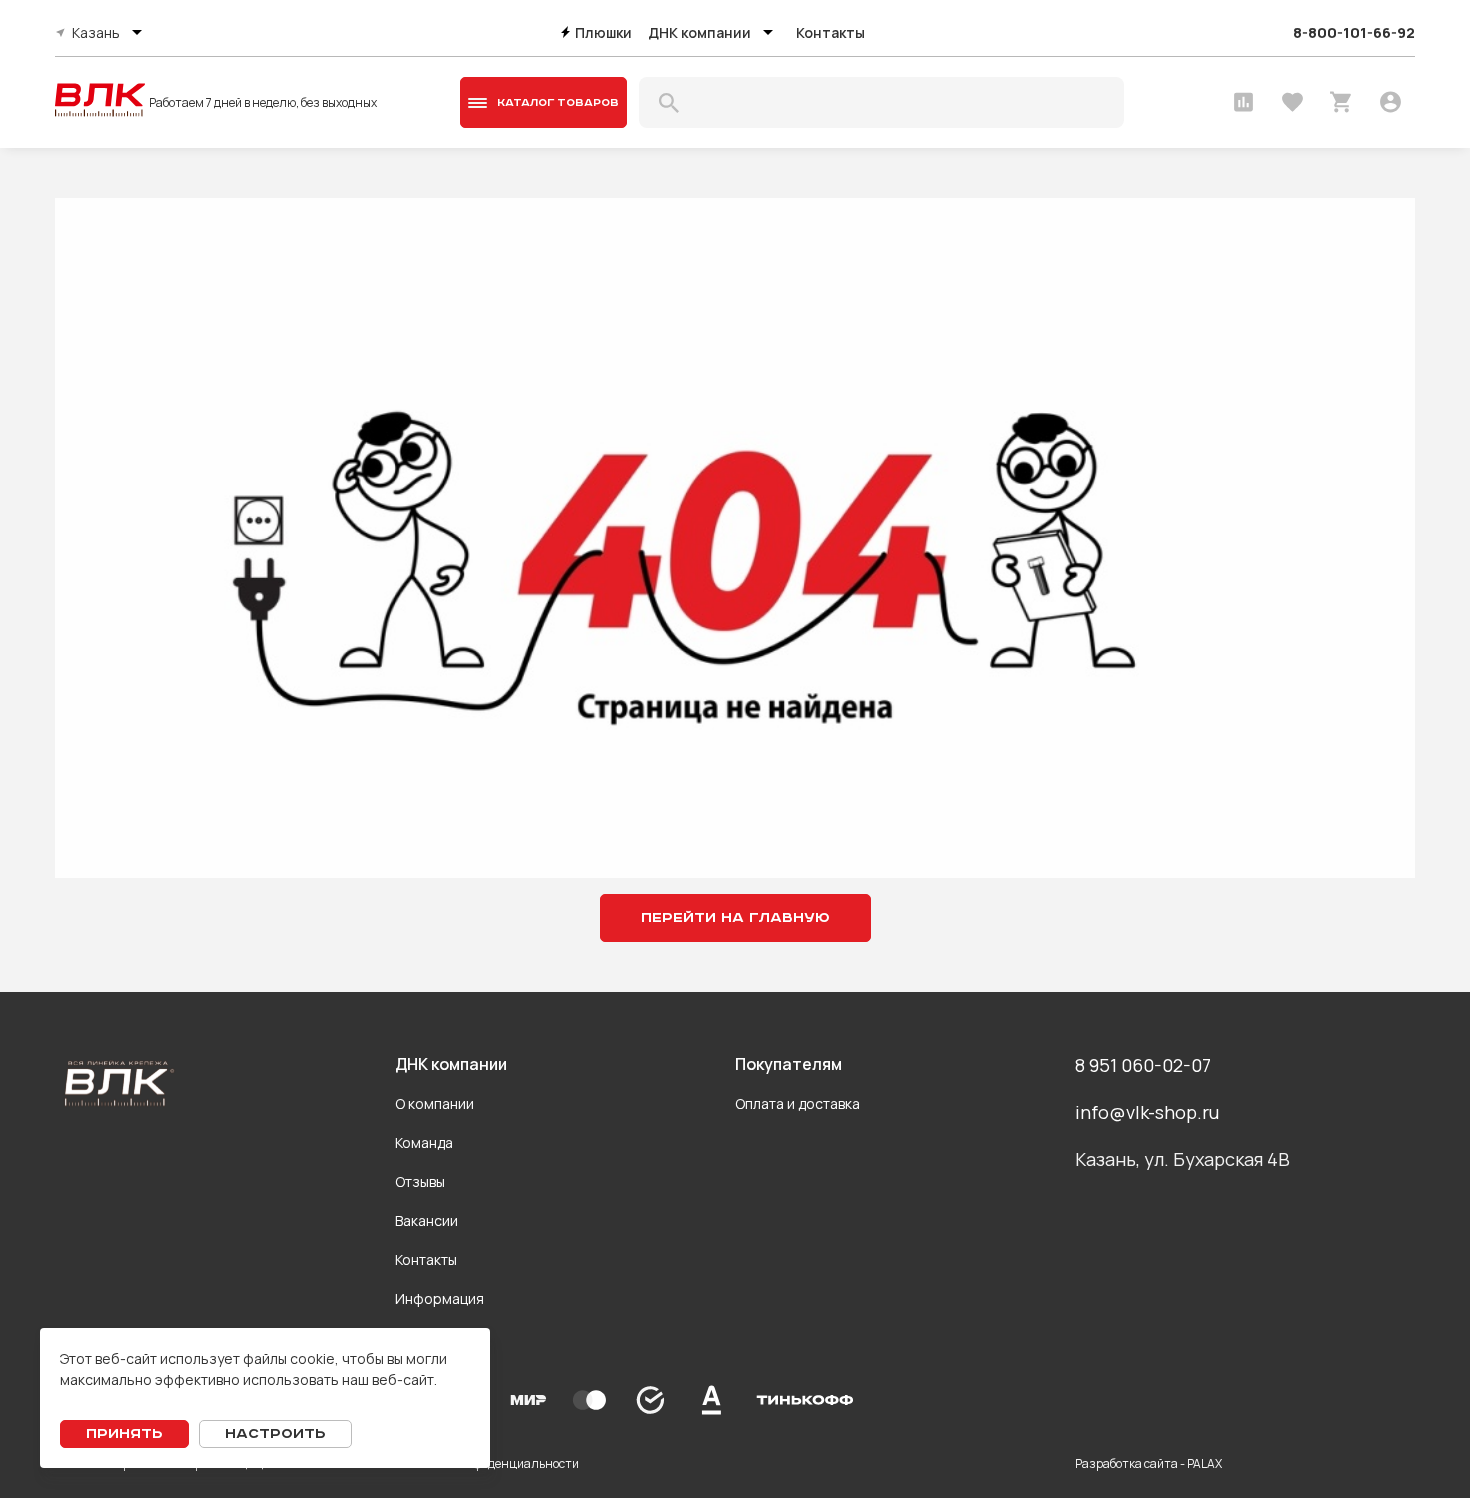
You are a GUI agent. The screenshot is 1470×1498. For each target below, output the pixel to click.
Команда (424, 1142)
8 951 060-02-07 (1143, 1065)
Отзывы (420, 1181)
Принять (124, 1434)
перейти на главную (735, 918)
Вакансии (426, 1220)
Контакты (830, 32)
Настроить (275, 1434)
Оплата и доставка (797, 1103)
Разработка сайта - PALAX (1148, 1463)
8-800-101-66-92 (1354, 32)
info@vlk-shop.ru (1147, 1112)
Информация (439, 1298)
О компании (434, 1103)
